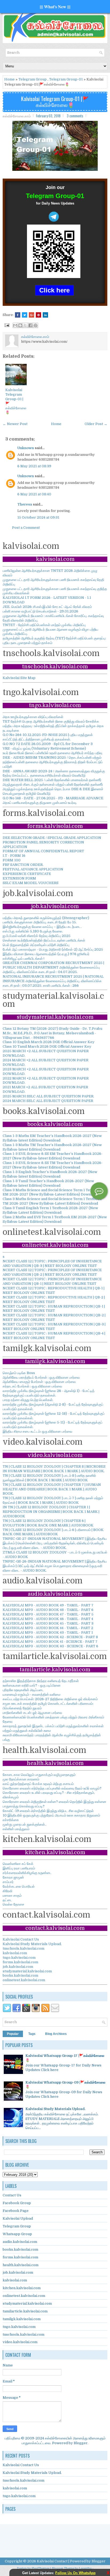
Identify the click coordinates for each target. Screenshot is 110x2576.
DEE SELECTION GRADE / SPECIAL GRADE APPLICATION (52, 838)
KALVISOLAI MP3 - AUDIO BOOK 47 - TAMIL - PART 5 (48, 1614)
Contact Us (12, 2195)
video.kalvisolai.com (20, 2342)
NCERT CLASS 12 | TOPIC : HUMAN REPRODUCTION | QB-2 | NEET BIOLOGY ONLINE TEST (54, 1317)
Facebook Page (16, 2211)
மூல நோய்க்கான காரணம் (21, 1779)
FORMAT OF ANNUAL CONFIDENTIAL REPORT (43, 851)
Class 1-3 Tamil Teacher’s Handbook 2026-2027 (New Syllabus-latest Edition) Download (48, 1183)
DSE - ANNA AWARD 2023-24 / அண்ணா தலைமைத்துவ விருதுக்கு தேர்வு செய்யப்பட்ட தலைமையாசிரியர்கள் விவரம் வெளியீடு (54, 773)
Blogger (81, 2443)
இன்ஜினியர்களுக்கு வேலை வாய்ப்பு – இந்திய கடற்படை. (42, 927)
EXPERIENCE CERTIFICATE (27, 874)
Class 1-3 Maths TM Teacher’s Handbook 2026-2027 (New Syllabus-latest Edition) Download (52, 1147)
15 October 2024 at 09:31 (38, 517)
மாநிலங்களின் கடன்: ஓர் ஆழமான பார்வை (32, 1713)
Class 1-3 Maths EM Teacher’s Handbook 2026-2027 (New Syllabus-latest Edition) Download (52, 1138)
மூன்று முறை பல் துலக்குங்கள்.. (25, 1824)
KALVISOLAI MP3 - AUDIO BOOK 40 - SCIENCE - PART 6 (50, 1646)
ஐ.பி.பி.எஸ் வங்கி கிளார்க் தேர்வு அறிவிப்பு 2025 (37, 936)
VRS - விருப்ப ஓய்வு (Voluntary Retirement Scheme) (44, 748)
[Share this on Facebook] (18, 315)
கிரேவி (7, 1891)
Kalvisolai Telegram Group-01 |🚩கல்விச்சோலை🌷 (55, 102)
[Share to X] (25, 325)
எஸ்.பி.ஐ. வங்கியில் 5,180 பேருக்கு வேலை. (33, 931)
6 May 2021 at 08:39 (34, 466)
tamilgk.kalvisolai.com (22, 2319)
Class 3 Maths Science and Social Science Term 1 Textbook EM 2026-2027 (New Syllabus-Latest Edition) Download (52, 1192)
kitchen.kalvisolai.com (22, 2288)
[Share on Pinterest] (38, 315)
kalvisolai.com (15, 1953)
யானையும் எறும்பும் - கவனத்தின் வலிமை (32, 1694)
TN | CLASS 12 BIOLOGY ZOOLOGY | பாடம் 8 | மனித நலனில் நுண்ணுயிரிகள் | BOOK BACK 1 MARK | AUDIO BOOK (49, 1478)
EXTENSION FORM (19, 878)
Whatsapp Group (17, 2234)
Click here (54, 290)
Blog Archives (56, 2034)
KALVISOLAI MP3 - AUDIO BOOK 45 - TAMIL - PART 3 (48, 1623)
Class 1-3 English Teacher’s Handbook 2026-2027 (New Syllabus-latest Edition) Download (50, 1174)
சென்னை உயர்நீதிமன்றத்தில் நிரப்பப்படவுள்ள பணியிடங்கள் (44, 940)
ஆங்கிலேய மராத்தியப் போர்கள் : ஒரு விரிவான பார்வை (41, 1377)
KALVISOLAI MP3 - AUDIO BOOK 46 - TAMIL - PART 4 (48, 1619)
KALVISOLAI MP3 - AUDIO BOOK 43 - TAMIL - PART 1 (48, 1632)
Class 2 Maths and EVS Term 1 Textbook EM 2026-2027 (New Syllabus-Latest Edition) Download (55, 1219)
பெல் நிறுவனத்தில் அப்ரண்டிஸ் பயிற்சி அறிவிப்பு (36, 945)
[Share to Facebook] (30, 325)
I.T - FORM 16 (14, 856)
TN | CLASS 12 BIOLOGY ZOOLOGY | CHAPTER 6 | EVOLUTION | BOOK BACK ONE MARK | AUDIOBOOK (48, 1523)
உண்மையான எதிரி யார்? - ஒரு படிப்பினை (32, 1685)
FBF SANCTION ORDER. (23, 865)
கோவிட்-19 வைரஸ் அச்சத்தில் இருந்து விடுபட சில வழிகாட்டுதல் (48, 1811)
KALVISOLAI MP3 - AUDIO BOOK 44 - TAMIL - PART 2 (48, 1628)
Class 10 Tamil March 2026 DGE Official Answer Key (47, 1046)
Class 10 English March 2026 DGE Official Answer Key (49, 1042)
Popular (13, 2034)
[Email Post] (6, 325)
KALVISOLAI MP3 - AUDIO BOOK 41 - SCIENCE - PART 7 (50, 1642)
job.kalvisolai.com (18, 1967)
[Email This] (15, 325)
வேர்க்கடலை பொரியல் (19, 1886)
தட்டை (7, 1900)
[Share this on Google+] (32, 315)
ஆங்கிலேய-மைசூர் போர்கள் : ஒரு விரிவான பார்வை (39, 1382)
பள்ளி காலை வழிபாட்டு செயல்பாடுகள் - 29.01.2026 (40, 611)
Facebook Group (17, 2203)
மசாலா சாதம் (12, 1896)
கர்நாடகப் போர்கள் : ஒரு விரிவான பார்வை (32, 1386)
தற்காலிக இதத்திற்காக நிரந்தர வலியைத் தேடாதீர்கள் (41, 1681)
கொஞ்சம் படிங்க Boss (19, 1373)
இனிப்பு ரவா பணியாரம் (19, 1868)
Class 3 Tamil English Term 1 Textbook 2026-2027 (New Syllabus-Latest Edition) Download (50, 1210)
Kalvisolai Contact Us (21, 1939)
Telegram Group (33, 79)
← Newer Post (15, 424)
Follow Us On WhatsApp (75, 2573)
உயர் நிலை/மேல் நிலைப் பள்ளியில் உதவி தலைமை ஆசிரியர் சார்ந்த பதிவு (52, 753)
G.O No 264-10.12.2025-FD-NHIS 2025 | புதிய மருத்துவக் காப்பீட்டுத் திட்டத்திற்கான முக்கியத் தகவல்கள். (48, 737)
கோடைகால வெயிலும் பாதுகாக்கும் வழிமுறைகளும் (39, 1775)
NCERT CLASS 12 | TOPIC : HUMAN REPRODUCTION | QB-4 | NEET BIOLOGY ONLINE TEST (54, 1336)
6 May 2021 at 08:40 (34, 494)
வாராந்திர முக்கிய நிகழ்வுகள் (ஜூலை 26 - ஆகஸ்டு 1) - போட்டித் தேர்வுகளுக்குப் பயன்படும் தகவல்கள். (49, 1393)
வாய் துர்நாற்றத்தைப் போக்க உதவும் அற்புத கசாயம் (38, 1784)
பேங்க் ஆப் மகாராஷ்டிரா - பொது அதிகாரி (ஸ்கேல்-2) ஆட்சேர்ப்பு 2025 (53, 949)
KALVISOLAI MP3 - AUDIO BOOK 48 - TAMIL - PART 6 (48, 1610)
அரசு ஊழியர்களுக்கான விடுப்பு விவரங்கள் (33, 717)
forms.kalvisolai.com (20, 1962)
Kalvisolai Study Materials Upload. (32, 1944)
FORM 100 (12, 860)
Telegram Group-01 (66, 79)
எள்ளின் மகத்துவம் (16, 1829)
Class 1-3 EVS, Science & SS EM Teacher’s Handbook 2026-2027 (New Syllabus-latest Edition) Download (53, 1156)
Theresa (25, 504)
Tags (32, 2034)
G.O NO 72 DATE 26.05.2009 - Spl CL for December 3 (48, 744)
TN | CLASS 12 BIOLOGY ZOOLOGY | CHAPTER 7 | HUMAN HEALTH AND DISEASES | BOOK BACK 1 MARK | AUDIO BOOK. (52, 1489)
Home (9, 79)
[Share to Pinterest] (36, 325)
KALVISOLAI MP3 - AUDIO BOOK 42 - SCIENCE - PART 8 (50, 1637)
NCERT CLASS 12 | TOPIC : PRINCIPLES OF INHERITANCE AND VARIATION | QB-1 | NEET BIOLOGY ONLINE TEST (52, 1281)
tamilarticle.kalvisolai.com (25, 2311)
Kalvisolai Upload (18, 2218)
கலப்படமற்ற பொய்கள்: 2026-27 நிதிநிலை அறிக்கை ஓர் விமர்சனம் (50, 1699)
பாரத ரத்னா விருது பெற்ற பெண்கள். (28, 1400)
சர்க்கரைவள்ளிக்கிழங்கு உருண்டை (27, 1873)
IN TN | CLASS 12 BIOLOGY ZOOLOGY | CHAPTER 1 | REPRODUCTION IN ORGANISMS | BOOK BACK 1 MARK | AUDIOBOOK (51, 1512)
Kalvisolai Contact (52, 2561)
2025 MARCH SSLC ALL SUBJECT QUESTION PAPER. (48, 1096)
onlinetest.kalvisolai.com (24, 1980)
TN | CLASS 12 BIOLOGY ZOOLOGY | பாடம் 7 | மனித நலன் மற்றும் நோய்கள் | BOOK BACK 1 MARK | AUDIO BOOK (53, 1500)
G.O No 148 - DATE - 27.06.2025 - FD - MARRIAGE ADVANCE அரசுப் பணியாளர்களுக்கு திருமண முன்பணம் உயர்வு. (53, 800)
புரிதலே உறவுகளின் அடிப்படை (23, 1690)
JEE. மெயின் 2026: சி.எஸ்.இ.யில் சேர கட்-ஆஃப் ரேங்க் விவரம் (47, 607)
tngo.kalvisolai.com (19, 1958)
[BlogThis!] (20, 325)
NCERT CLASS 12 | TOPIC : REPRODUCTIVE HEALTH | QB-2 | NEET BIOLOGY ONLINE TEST (54, 1299)
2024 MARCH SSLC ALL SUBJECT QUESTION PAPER (48, 1101)
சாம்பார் (8, 1882)
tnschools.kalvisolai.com (23, 1948)
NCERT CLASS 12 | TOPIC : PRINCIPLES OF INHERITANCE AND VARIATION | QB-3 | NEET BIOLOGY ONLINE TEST (52, 1263)
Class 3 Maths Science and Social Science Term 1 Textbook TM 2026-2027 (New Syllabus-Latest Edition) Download (52, 1201)
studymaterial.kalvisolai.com (27, 1971)
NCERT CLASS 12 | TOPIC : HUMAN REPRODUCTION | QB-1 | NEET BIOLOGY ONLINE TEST (54, 1309)
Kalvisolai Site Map (19, 678)
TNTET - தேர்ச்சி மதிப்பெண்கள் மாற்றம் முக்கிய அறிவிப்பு (44, 625)
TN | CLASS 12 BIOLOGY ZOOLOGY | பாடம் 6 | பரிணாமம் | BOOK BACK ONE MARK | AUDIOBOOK (53, 1532)
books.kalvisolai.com (20, 1975)
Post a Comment (26, 528)
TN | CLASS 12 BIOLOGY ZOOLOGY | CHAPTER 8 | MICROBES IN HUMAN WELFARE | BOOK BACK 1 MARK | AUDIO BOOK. (54, 1469)
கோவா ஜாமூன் (13, 1877)
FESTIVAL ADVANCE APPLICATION (33, 869)
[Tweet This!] (25, 315)
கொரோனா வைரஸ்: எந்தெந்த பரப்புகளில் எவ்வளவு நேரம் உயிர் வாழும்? (52, 1788)
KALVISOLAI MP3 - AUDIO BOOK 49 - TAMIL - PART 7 (48, 1605)
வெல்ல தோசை (13, 1904)
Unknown (26, 448)
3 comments (75, 116)
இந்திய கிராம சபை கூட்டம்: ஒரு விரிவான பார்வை (38, 1431)
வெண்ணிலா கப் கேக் (18, 1864)
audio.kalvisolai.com (20, 2242)
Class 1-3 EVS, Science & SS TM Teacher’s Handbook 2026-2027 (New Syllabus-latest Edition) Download (53, 1165)
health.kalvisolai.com (21, 2265)
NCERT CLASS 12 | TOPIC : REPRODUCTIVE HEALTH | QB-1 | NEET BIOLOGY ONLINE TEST (54, 1290)
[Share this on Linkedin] (45, 315)
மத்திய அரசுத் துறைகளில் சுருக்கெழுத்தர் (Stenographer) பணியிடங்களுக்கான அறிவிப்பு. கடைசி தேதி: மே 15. (46, 920)
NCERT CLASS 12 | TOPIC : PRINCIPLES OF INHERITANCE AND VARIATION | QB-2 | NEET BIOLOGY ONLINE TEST (52, 1272)
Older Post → (96, 424)
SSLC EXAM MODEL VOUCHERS (31, 883)
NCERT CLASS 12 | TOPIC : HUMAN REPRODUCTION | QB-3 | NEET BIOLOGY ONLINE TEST (54, 1326)
